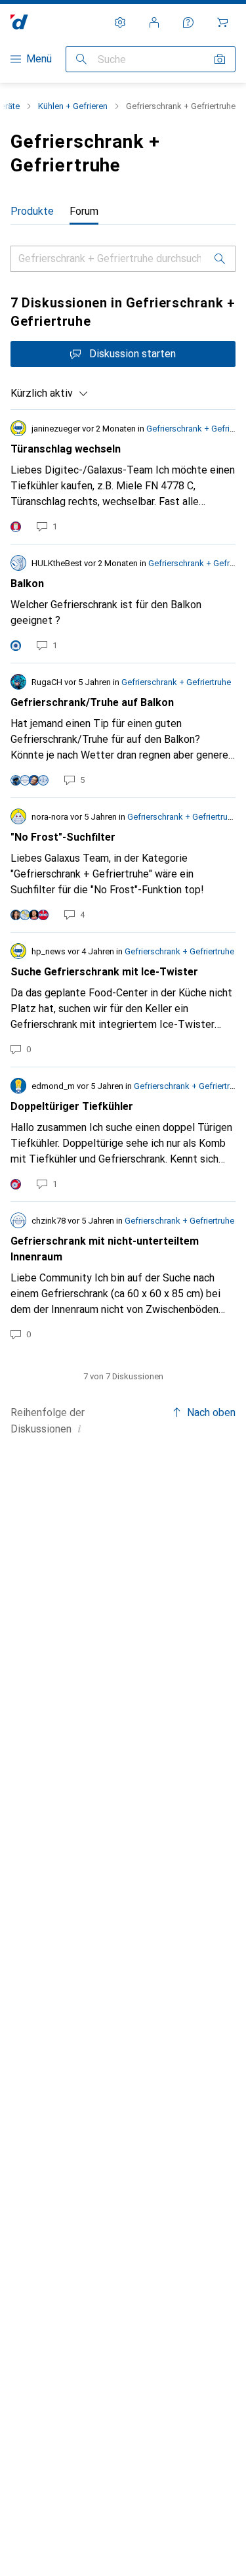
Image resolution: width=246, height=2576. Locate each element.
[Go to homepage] (19, 22)
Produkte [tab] (32, 211)
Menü (39, 59)
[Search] (220, 259)
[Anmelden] (154, 22)
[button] (79, 1429)
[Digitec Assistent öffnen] (188, 22)
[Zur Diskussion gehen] (123, 477)
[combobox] (50, 393)
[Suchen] (81, 59)
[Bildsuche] (220, 59)
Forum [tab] (84, 211)
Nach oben (211, 1412)
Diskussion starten (133, 354)
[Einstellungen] (120, 22)
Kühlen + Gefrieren (73, 106)
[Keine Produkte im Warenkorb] (222, 22)
